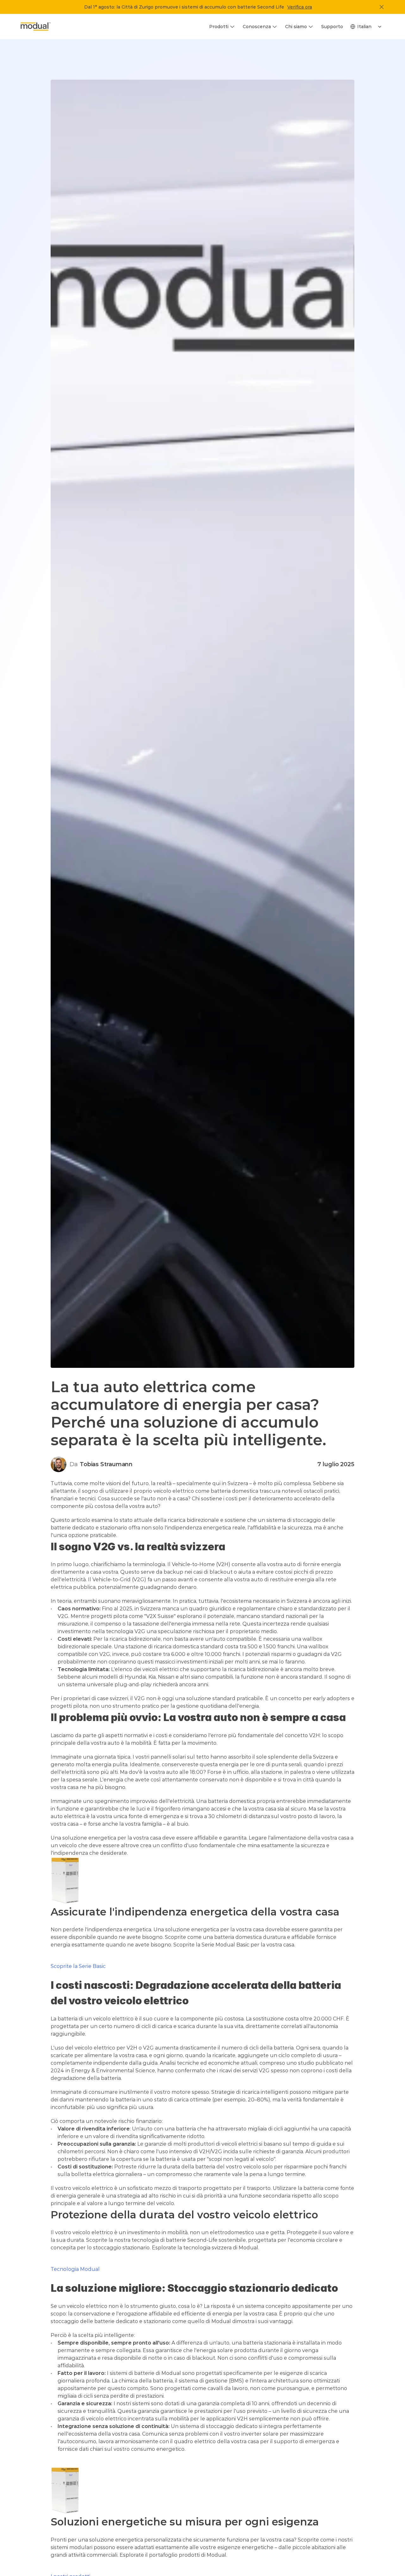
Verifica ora (300, 7)
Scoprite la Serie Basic (78, 1966)
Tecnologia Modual (75, 2269)
